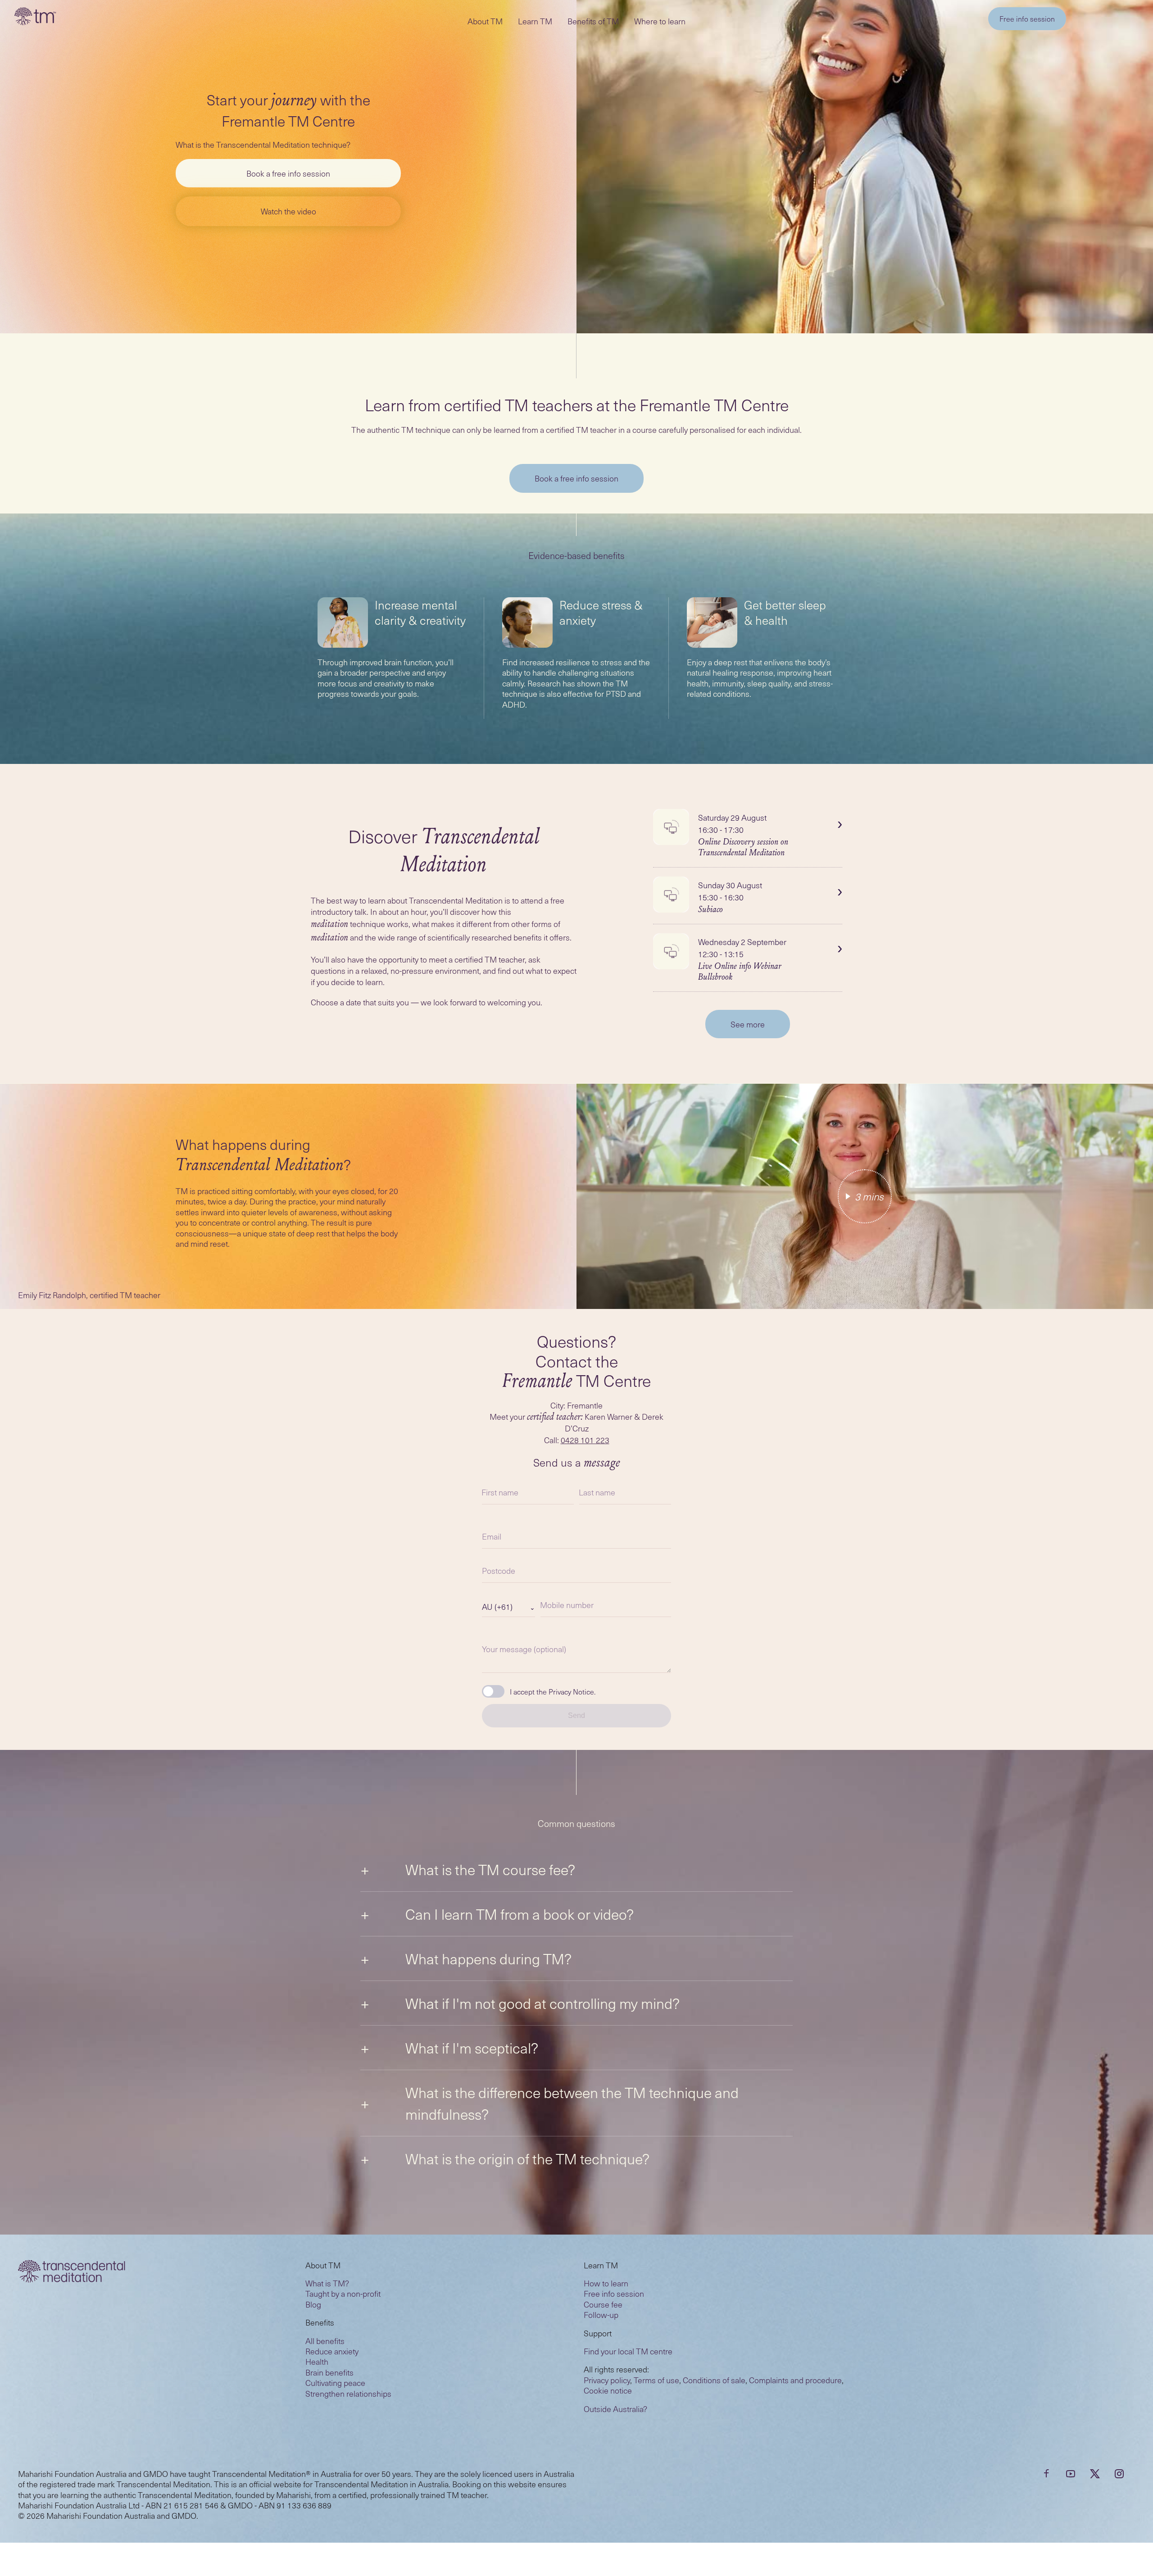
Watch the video (288, 211)
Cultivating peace (335, 2383)
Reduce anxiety (332, 2351)
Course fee (603, 2304)
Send (576, 1715)
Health (317, 2361)
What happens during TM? (488, 1958)
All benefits (325, 2341)
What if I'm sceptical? (472, 2048)
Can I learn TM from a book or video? (520, 1914)
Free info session (1027, 18)
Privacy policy (607, 2380)
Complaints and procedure (795, 2380)
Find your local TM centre (628, 2351)
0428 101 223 (585, 1440)
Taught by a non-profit (343, 2293)
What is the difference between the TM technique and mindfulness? (572, 2103)
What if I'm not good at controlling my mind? (542, 2003)
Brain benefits (329, 2372)
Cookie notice (608, 2390)
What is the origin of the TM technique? (527, 2158)
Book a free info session (288, 173)
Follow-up (601, 2315)
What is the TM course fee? (490, 1869)
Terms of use (656, 2380)
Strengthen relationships (348, 2393)
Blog (313, 2304)
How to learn (606, 2283)
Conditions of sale (714, 2380)
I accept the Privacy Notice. (553, 1691)
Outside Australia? (615, 2409)
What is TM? (327, 2283)
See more (748, 1024)
